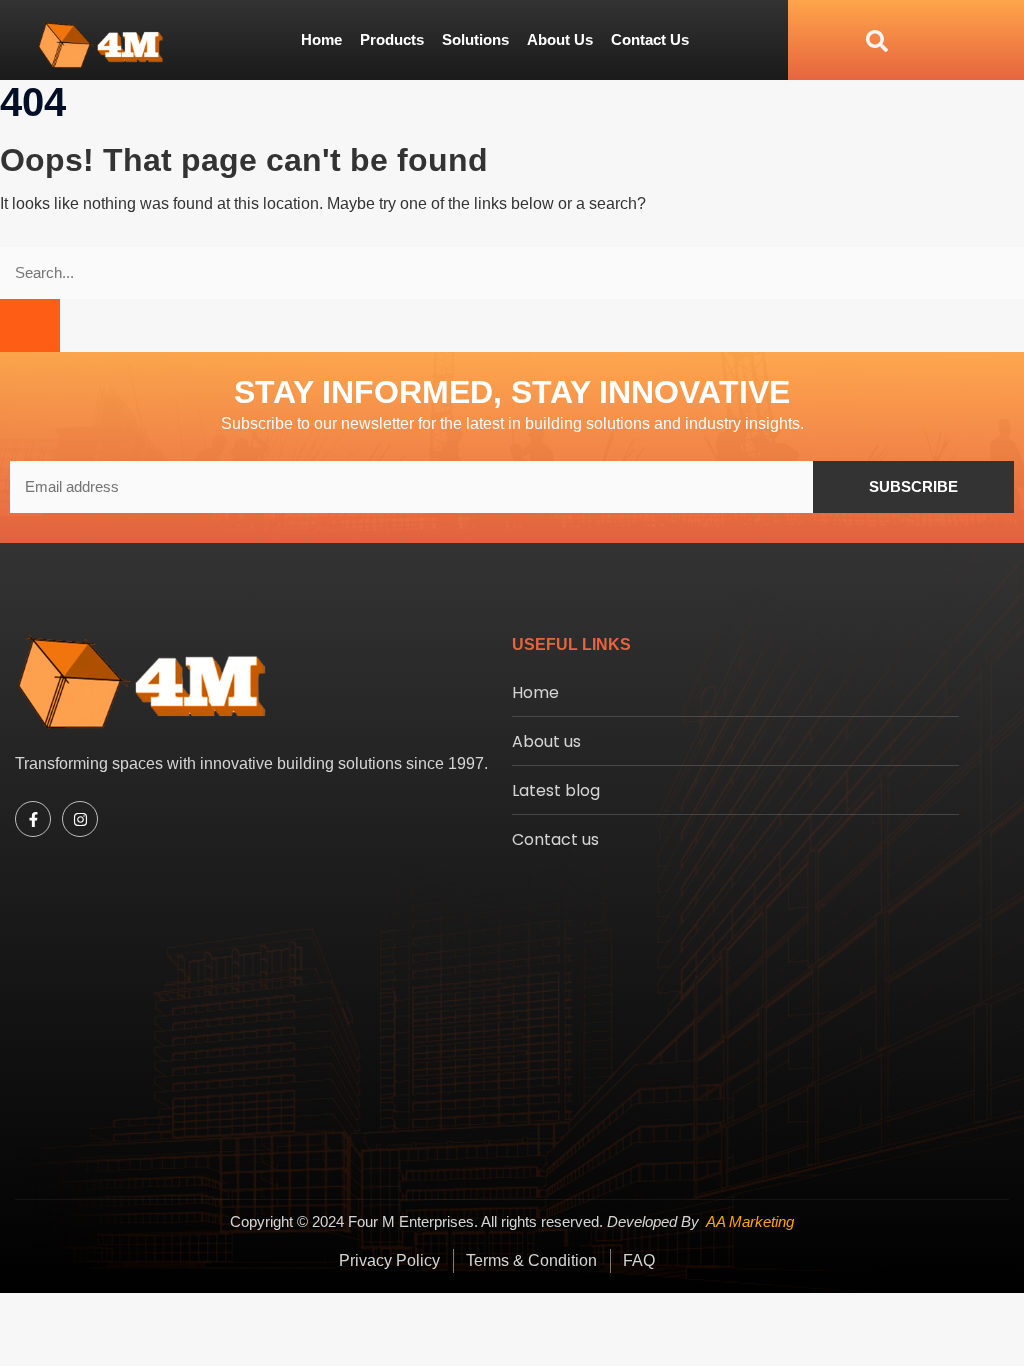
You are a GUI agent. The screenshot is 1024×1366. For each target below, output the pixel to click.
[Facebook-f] (33, 819)
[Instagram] (80, 819)
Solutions (475, 39)
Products (392, 39)
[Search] (30, 325)
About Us (560, 39)
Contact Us (650, 39)
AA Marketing (750, 1221)
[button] (838, 39)
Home (321, 39)
